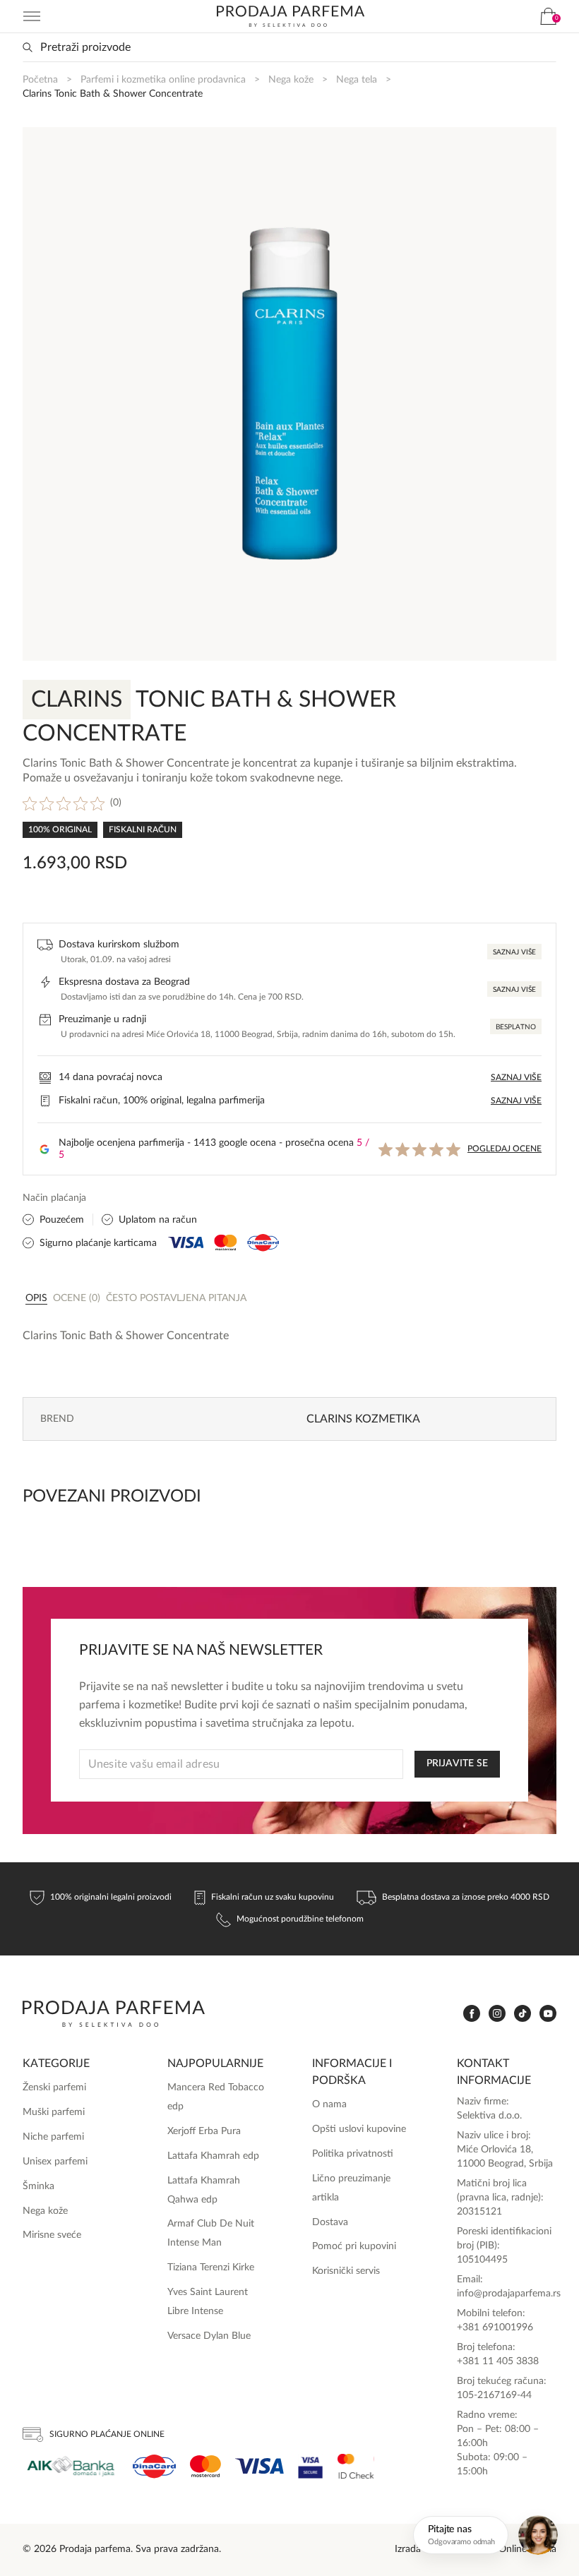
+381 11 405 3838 (498, 2361)
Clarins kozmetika (363, 1419)
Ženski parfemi (54, 2087)
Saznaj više (514, 952)
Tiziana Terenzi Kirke (211, 2268)
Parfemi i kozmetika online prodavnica (163, 80)
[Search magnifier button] (28, 47)
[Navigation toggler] (32, 16)
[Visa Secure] (311, 2466)
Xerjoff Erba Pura (204, 2131)
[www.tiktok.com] (523, 2014)
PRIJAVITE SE (457, 1763)
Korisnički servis (346, 2271)
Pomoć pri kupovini (354, 2246)
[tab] (36, 1298)
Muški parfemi (54, 2112)
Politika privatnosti (353, 2154)
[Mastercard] (205, 2466)
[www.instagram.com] (497, 2014)
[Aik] (71, 2466)
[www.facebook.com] (472, 2014)
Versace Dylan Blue (209, 2336)
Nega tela (357, 80)
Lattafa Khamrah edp (213, 2156)
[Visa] (259, 2466)
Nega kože (291, 80)
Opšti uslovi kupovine (359, 2129)
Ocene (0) (77, 1298)
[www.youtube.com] (548, 2013)
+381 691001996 (495, 2328)
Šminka (38, 2186)
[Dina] (154, 2467)
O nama (329, 2104)
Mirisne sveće (52, 2235)
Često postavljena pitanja (176, 1298)
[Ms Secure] (356, 2466)
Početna (40, 80)
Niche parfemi (53, 2137)
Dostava (330, 2222)
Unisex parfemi (55, 2162)
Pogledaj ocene (505, 1149)
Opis (36, 1298)
